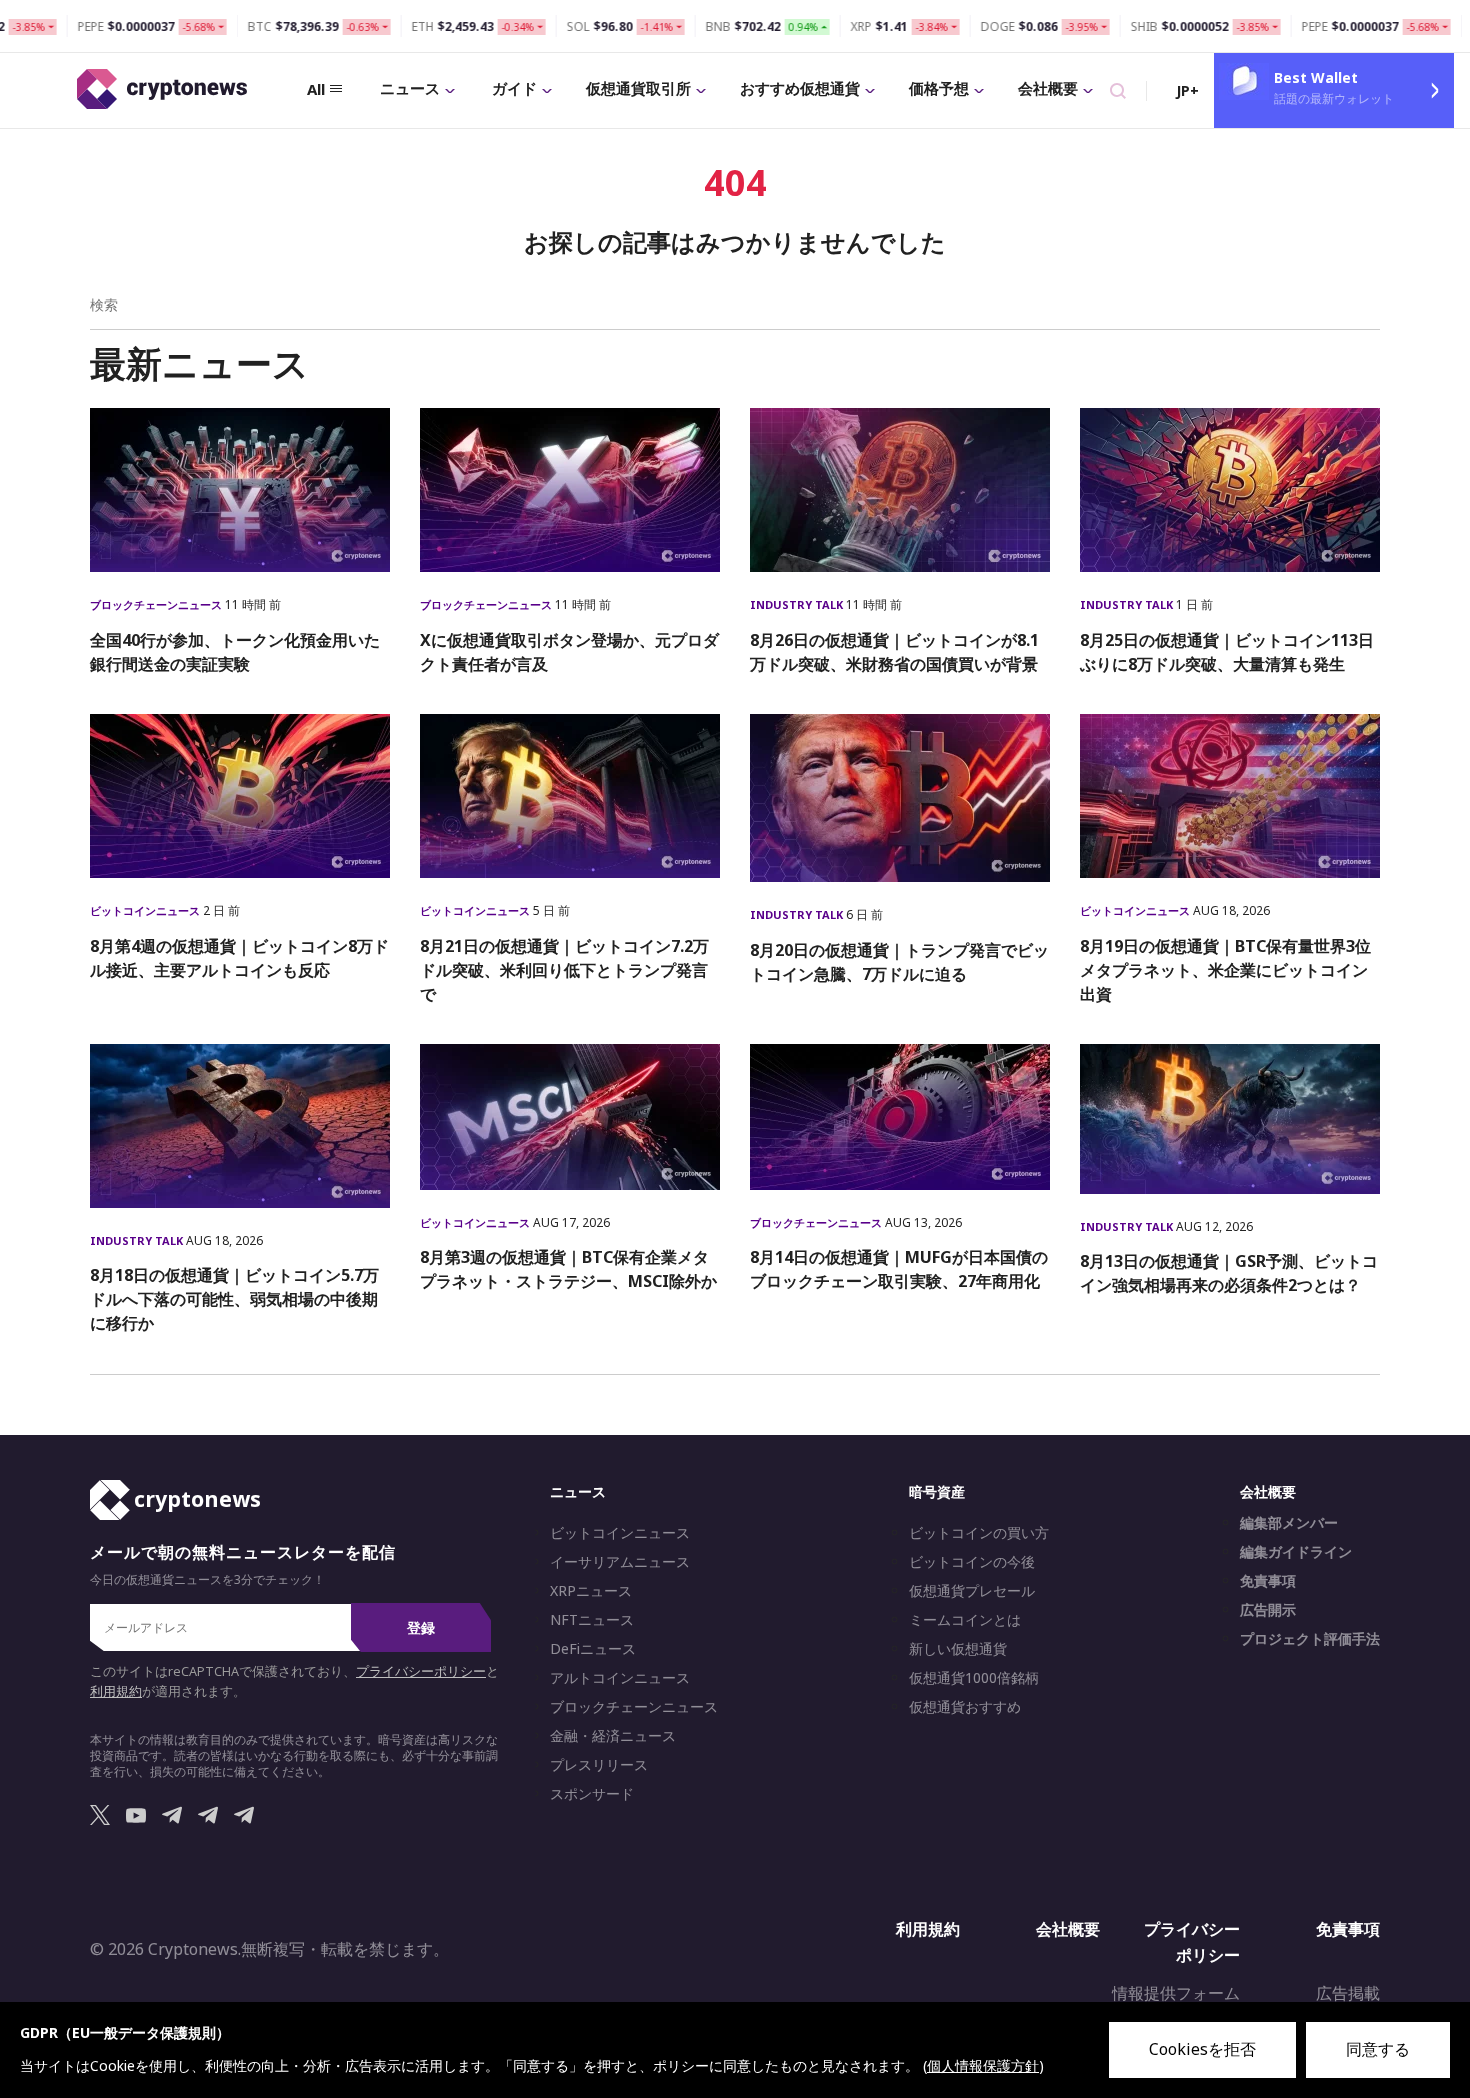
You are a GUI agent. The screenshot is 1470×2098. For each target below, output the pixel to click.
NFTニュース (592, 1620)
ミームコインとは (965, 1620)
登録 (421, 1627)
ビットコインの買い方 (979, 1533)
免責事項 (1268, 1581)
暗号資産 (937, 1491)
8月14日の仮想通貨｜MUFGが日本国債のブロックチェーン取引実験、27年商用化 (899, 1269)
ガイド (514, 88)
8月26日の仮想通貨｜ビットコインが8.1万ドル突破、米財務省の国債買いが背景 (894, 652)
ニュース (410, 88)
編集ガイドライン (1296, 1552)
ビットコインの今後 (972, 1562)
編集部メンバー (1289, 1523)
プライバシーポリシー (421, 1671)
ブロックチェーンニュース (157, 604)
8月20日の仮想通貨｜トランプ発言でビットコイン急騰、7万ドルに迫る (899, 962)
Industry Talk (798, 604)
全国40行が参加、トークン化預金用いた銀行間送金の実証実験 (235, 652)
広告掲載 (1348, 1993)
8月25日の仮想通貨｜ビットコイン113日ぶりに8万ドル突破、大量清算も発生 (1227, 652)
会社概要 (1048, 88)
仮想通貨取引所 (638, 88)
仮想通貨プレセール (972, 1591)
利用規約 (116, 1691)
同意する (1378, 2049)
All (316, 89)
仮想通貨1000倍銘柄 (974, 1678)
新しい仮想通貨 (958, 1649)
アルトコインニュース (620, 1678)
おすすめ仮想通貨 (800, 88)
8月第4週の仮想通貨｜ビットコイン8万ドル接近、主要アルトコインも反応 (239, 958)
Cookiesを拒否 (1202, 2049)
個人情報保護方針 (983, 2065)
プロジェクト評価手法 (1310, 1639)
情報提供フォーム (1176, 1993)
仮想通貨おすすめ (965, 1707)
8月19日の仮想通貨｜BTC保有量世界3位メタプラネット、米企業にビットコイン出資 (1225, 970)
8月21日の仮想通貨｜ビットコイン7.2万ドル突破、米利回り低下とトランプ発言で (564, 970)
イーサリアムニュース (620, 1562)
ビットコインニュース (146, 910)
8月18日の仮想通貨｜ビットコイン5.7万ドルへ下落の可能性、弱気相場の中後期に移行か (234, 1299)
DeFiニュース (593, 1649)
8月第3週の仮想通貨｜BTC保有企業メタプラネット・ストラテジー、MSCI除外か (568, 1269)
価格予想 (939, 88)
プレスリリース (599, 1765)
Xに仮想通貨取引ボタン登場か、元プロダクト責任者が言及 (569, 652)
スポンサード (592, 1794)
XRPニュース (591, 1591)
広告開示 (1268, 1610)
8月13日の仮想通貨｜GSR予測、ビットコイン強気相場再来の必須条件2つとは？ (1229, 1273)
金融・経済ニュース (613, 1736)
